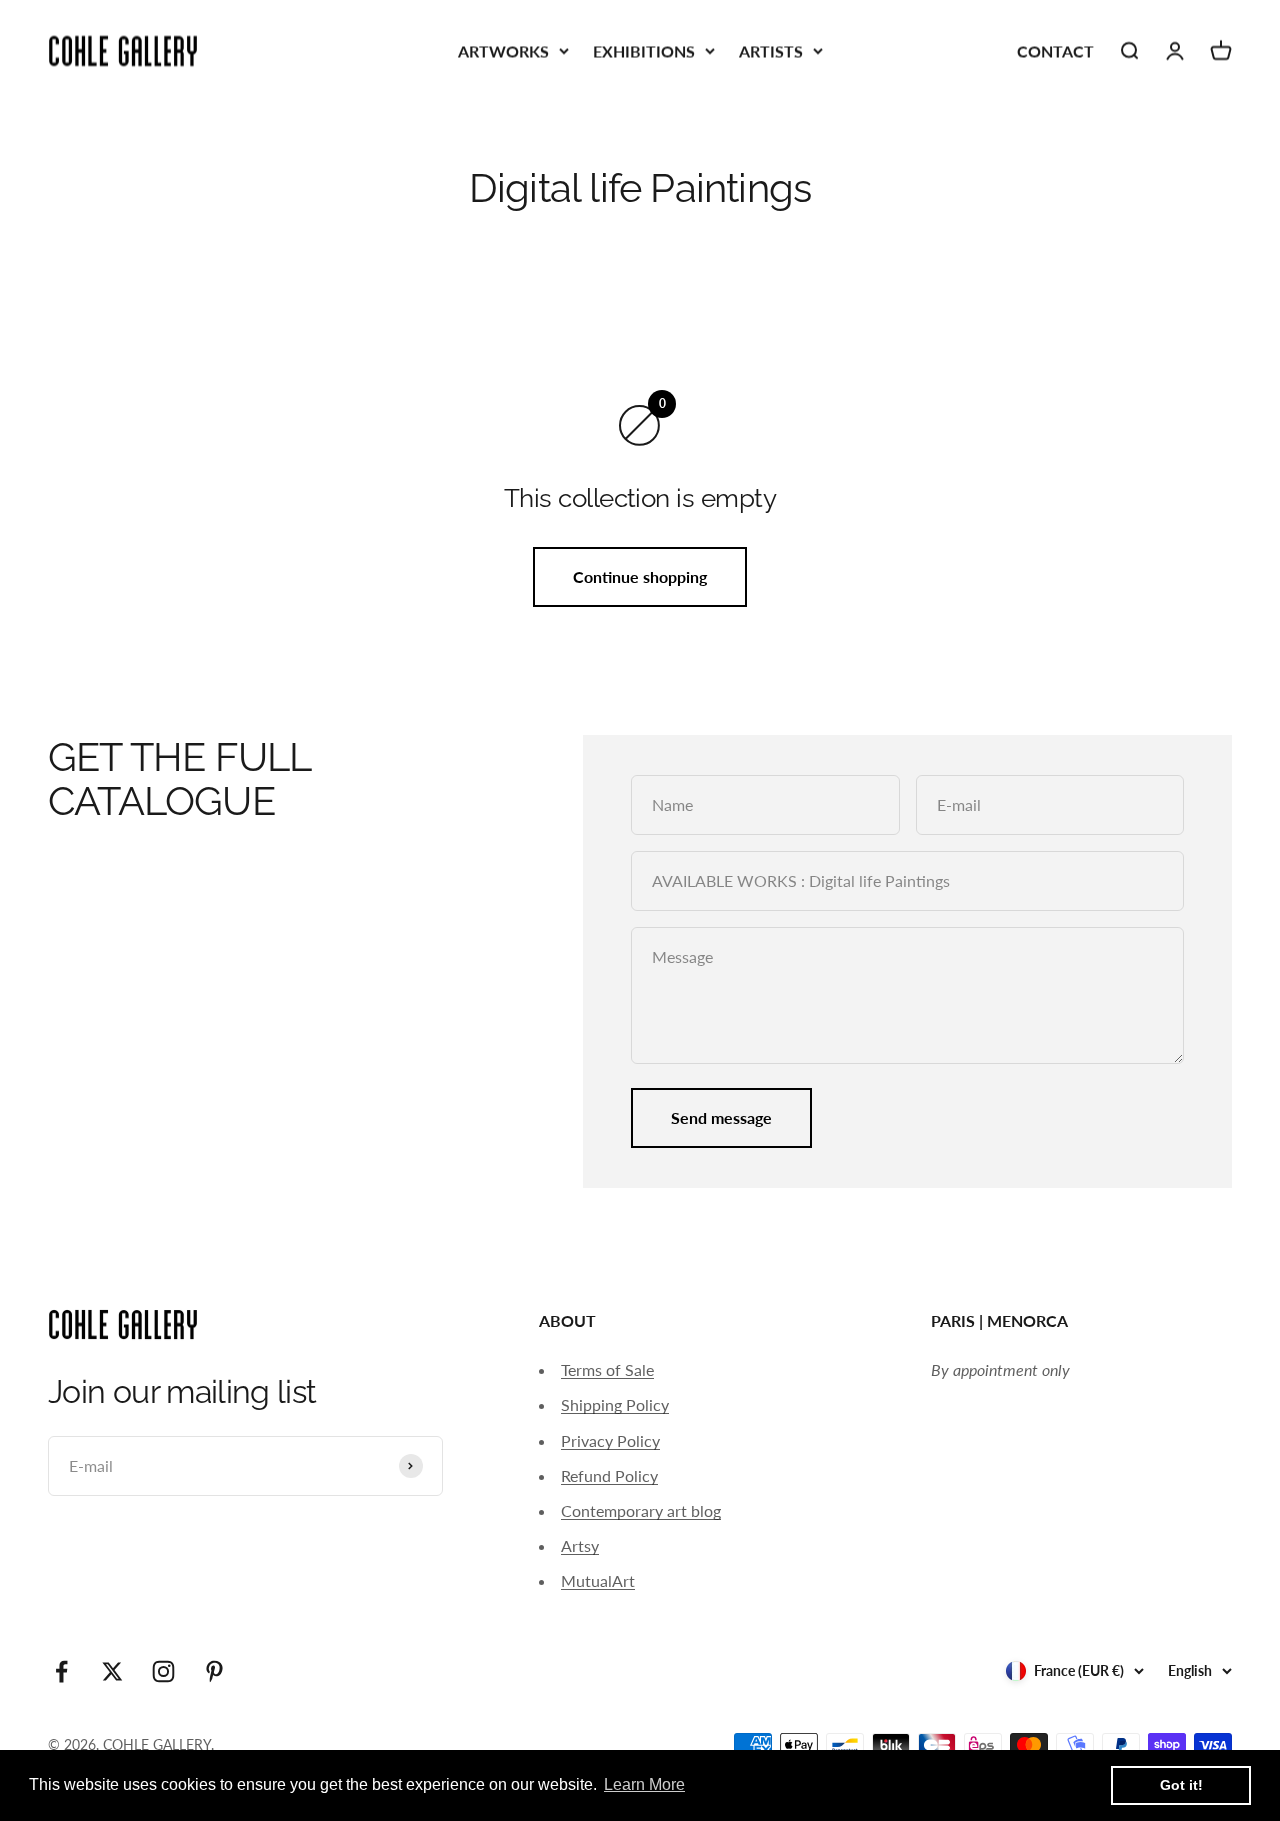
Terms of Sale (607, 1369)
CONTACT (1055, 50)
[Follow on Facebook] (61, 1671)
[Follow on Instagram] (163, 1671)
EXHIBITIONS (644, 50)
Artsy (580, 1545)
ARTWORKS (503, 50)
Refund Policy (609, 1475)
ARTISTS (771, 50)
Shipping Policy (615, 1404)
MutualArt (598, 1580)
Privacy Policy (610, 1440)
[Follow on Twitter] (112, 1671)
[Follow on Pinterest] (214, 1671)
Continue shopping (640, 576)
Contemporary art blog (641, 1510)
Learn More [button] (644, 1784)
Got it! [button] (1181, 1785)
